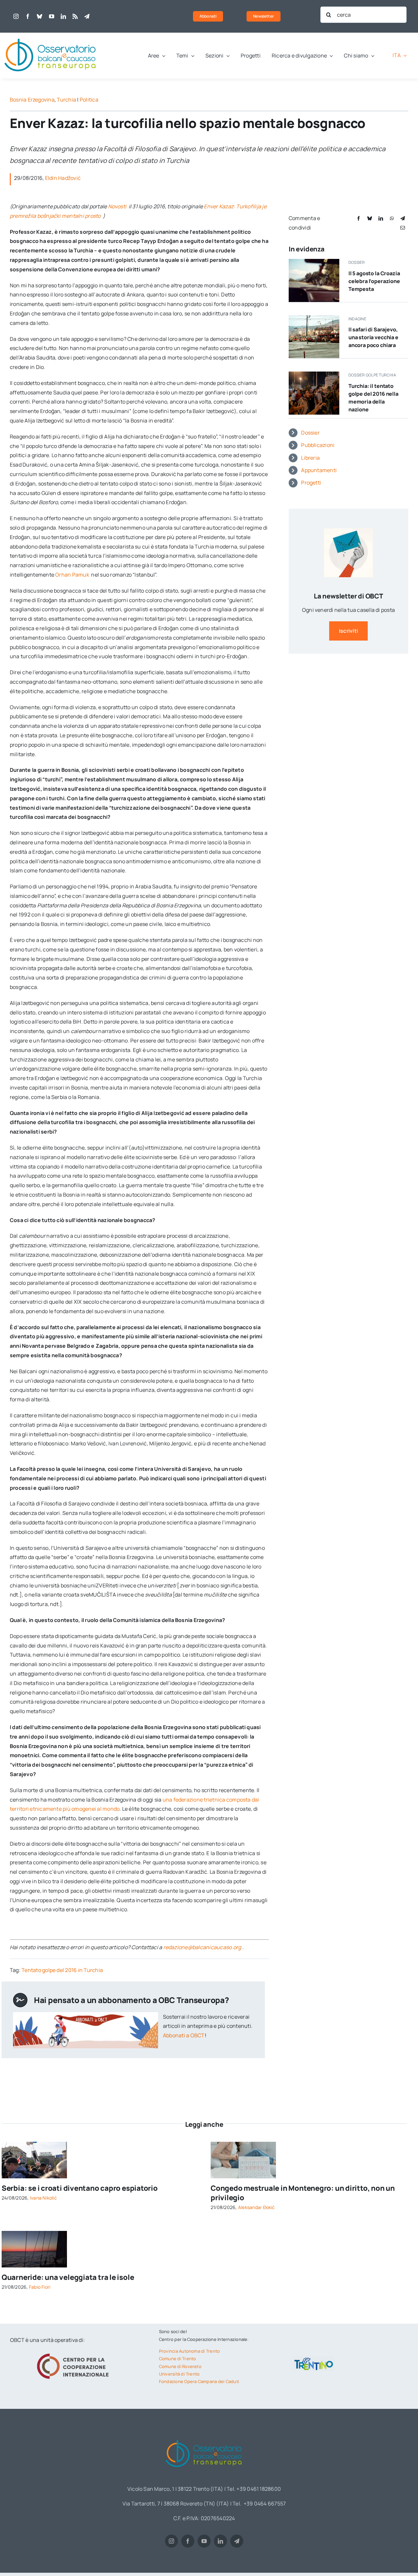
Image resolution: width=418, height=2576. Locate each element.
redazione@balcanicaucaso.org (202, 1947)
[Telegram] (403, 218)
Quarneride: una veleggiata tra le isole (68, 2277)
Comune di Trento (178, 2359)
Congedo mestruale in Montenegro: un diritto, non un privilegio (303, 2193)
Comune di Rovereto (180, 2366)
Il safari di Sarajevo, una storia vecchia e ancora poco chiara (373, 337)
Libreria (310, 458)
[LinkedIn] (381, 218)
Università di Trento (179, 2374)
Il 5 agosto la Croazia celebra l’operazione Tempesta (374, 281)
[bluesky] (40, 16)
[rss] (75, 16)
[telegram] (87, 16)
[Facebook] (359, 218)
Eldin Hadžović (63, 178)
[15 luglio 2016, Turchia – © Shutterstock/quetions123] (314, 374)
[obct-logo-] (51, 35)
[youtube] (52, 16)
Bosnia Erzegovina (32, 100)
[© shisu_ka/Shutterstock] (243, 2144)
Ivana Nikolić (43, 2198)
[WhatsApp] (392, 218)
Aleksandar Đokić (257, 2207)
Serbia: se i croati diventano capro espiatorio (80, 2188)
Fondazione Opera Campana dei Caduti (199, 2381)
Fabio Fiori (40, 2287)
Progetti (311, 483)
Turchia (66, 100)
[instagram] (16, 16)
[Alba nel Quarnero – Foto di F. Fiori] (34, 2234)
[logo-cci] (74, 2353)
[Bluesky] (370, 218)
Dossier (310, 433)
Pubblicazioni (318, 445)
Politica (89, 100)
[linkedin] (63, 16)
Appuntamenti (319, 470)
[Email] (403, 228)
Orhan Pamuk (73, 575)
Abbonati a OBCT (184, 2035)
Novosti (118, 206)
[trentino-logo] (314, 2359)
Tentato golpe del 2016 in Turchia (62, 1970)
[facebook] (28, 16)
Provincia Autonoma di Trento (190, 2351)
